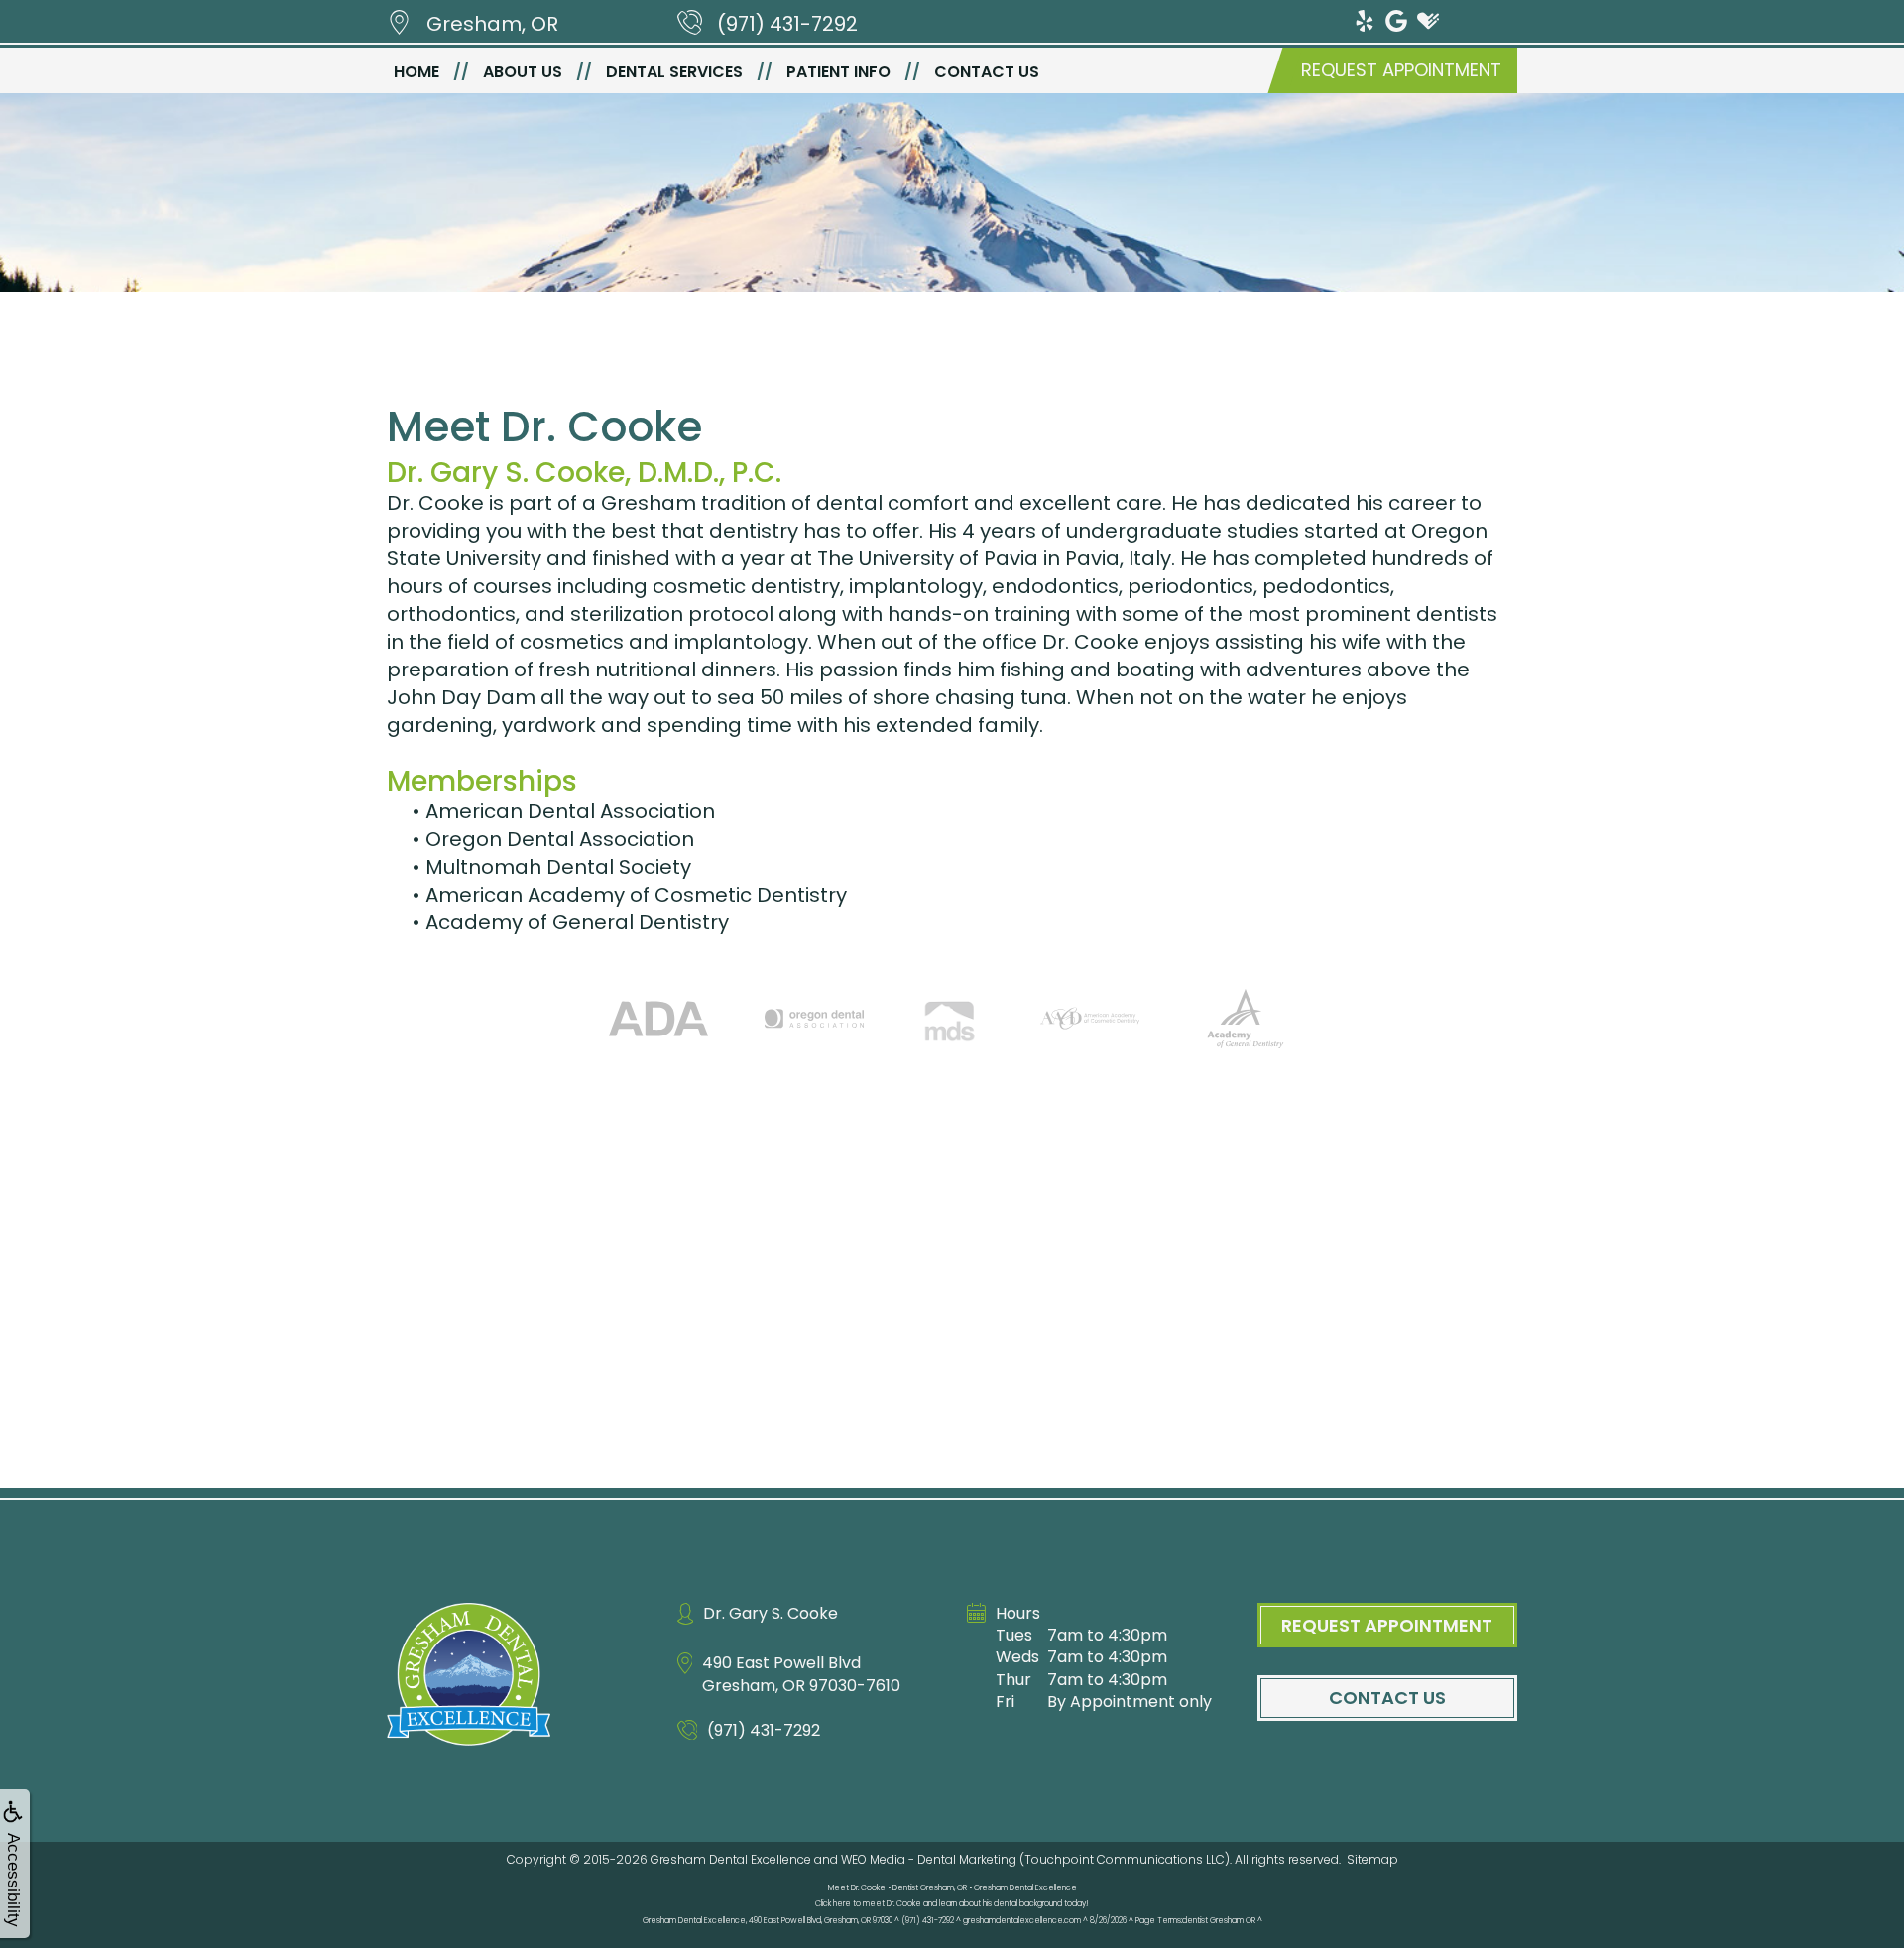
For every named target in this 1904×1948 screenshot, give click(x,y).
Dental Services (674, 72)
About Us (523, 72)
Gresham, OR (492, 24)
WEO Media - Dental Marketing (929, 1859)
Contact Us (987, 72)
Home (416, 72)
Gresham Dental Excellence (731, 1859)
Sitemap (1372, 1859)
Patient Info (838, 72)
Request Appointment (1401, 70)
